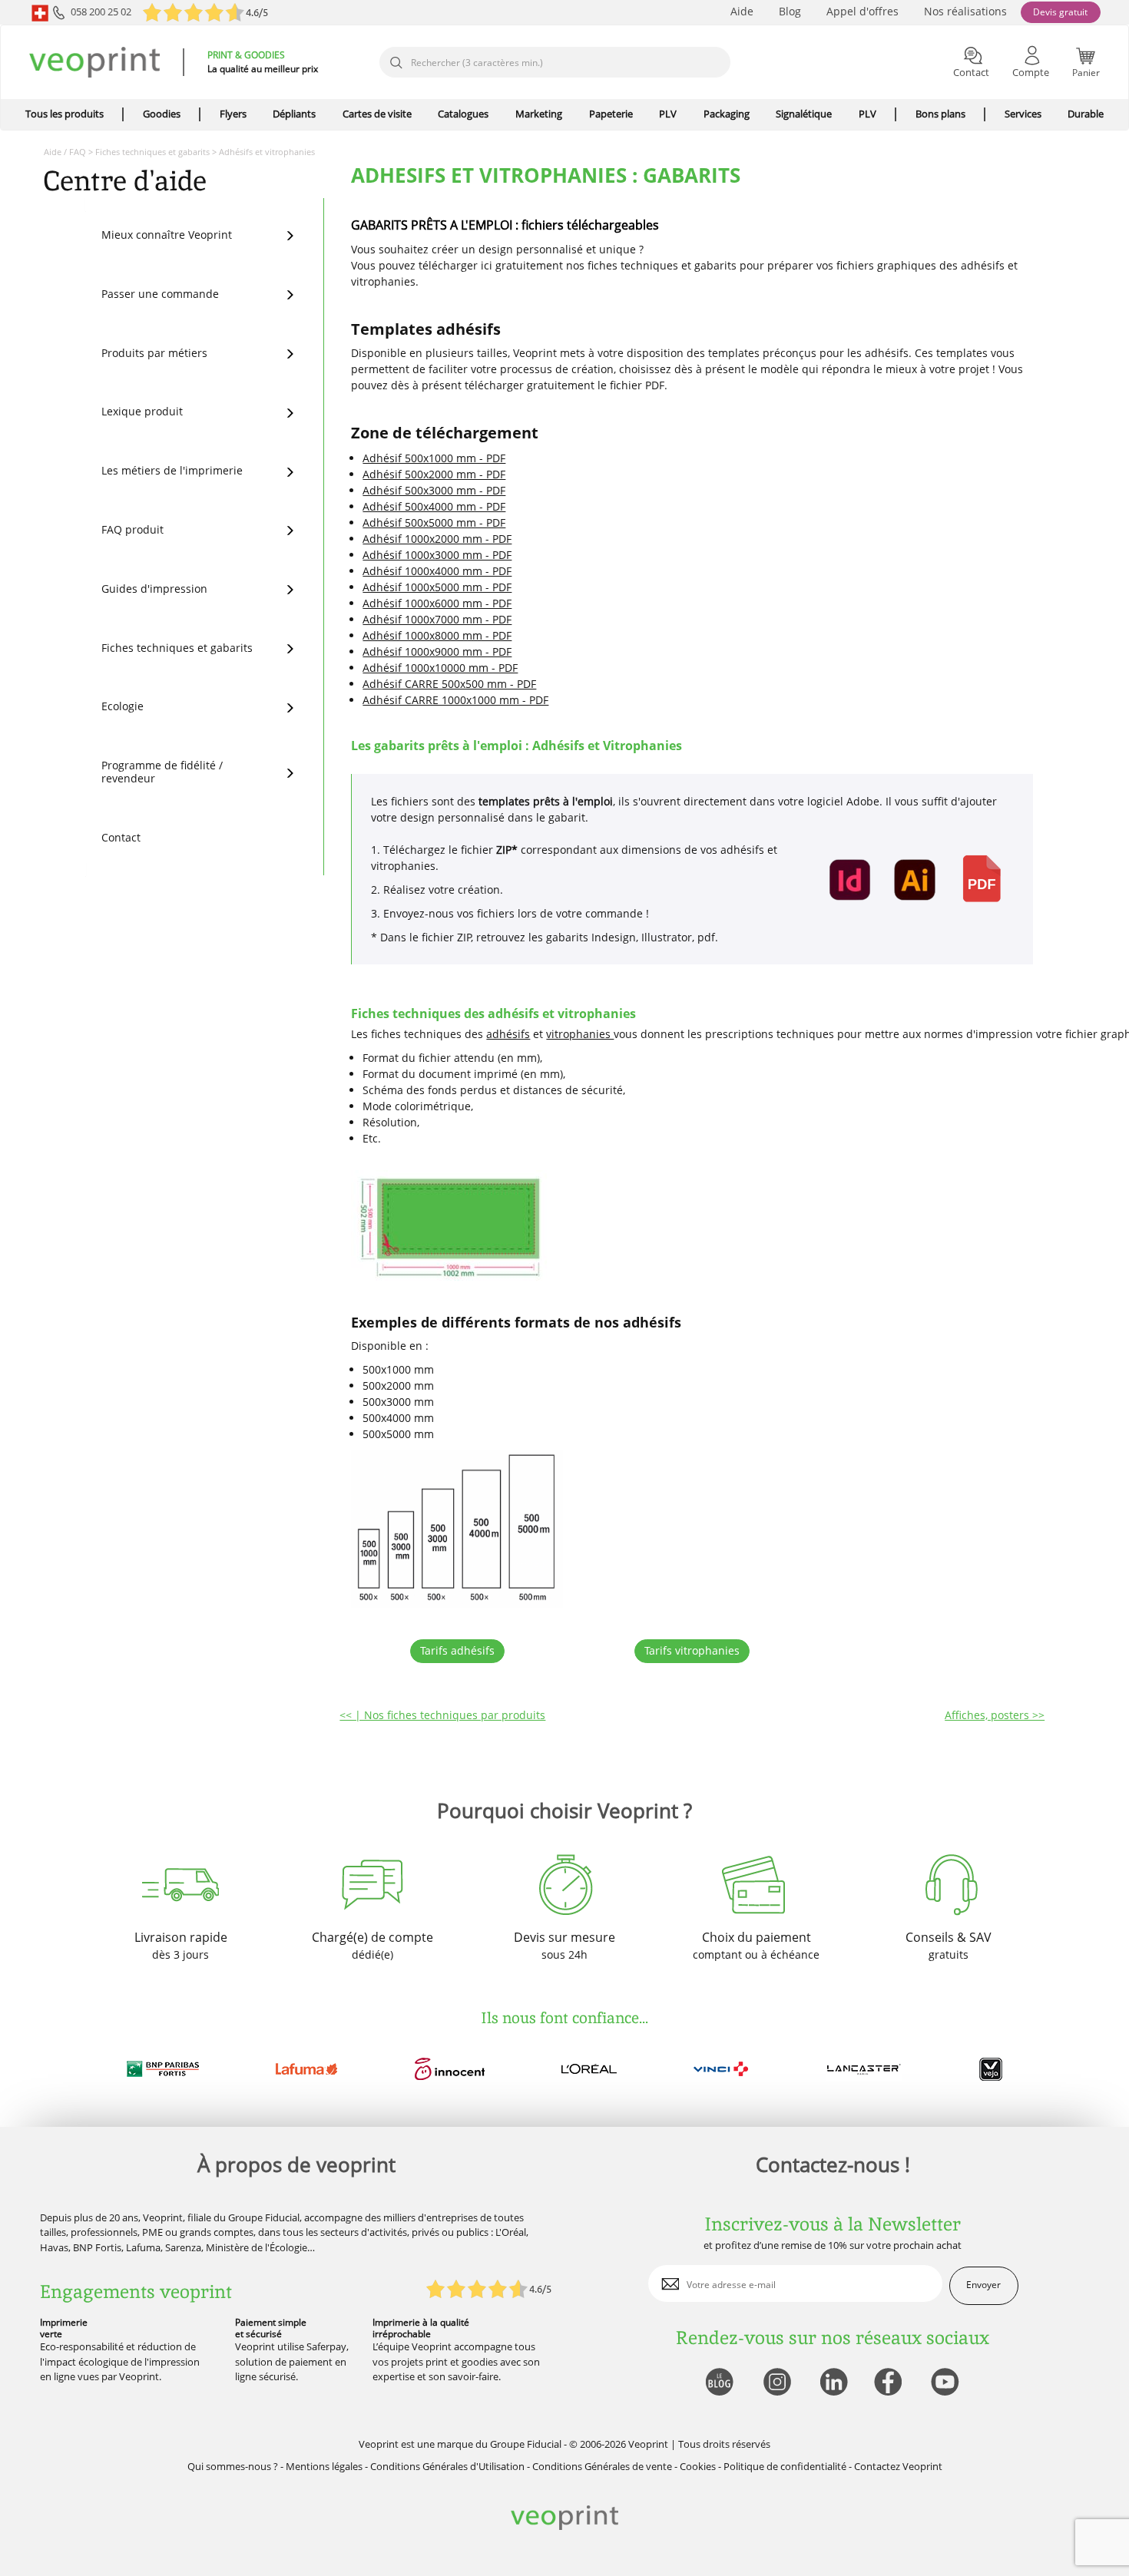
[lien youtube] (947, 2383)
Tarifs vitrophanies (692, 1650)
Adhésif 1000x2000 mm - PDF (437, 539)
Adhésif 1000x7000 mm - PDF (437, 619)
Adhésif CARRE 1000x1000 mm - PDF (455, 700)
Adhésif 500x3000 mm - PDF (434, 490)
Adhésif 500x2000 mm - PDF (434, 474)
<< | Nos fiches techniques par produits (442, 1715)
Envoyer (983, 2285)
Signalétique (804, 114)
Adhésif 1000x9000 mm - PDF (437, 651)
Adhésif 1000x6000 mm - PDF (437, 603)
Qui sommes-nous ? (233, 2466)
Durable (1086, 114)
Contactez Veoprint (898, 2466)
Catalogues (463, 114)
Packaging (727, 114)
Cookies (698, 2466)
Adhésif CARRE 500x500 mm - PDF (449, 684)
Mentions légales (324, 2466)
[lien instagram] (775, 2383)
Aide (742, 11)
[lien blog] (718, 2383)
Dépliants (294, 114)
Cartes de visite (377, 114)
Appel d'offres (862, 11)
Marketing (539, 114)
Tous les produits (65, 114)
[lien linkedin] (833, 2383)
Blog (790, 11)
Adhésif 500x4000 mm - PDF (434, 506)
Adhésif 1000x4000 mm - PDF (437, 571)
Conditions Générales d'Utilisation (447, 2466)
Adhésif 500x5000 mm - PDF (434, 522)
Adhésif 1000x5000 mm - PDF (437, 587)
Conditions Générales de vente (602, 2466)
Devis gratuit (1060, 12)
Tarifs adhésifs (457, 1650)
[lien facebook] (890, 2383)
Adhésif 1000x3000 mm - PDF (437, 555)
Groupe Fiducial (526, 2444)
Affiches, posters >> (995, 1715)
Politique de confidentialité (785, 2466)
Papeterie (611, 114)
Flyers (233, 114)
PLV (668, 114)
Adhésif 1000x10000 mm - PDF (440, 668)
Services (1023, 114)
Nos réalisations (965, 11)
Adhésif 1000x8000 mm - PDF (437, 635)
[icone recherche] (396, 63)
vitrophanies (580, 1034)
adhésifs (508, 1034)
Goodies (162, 114)
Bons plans (940, 114)
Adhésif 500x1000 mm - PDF (434, 458)
